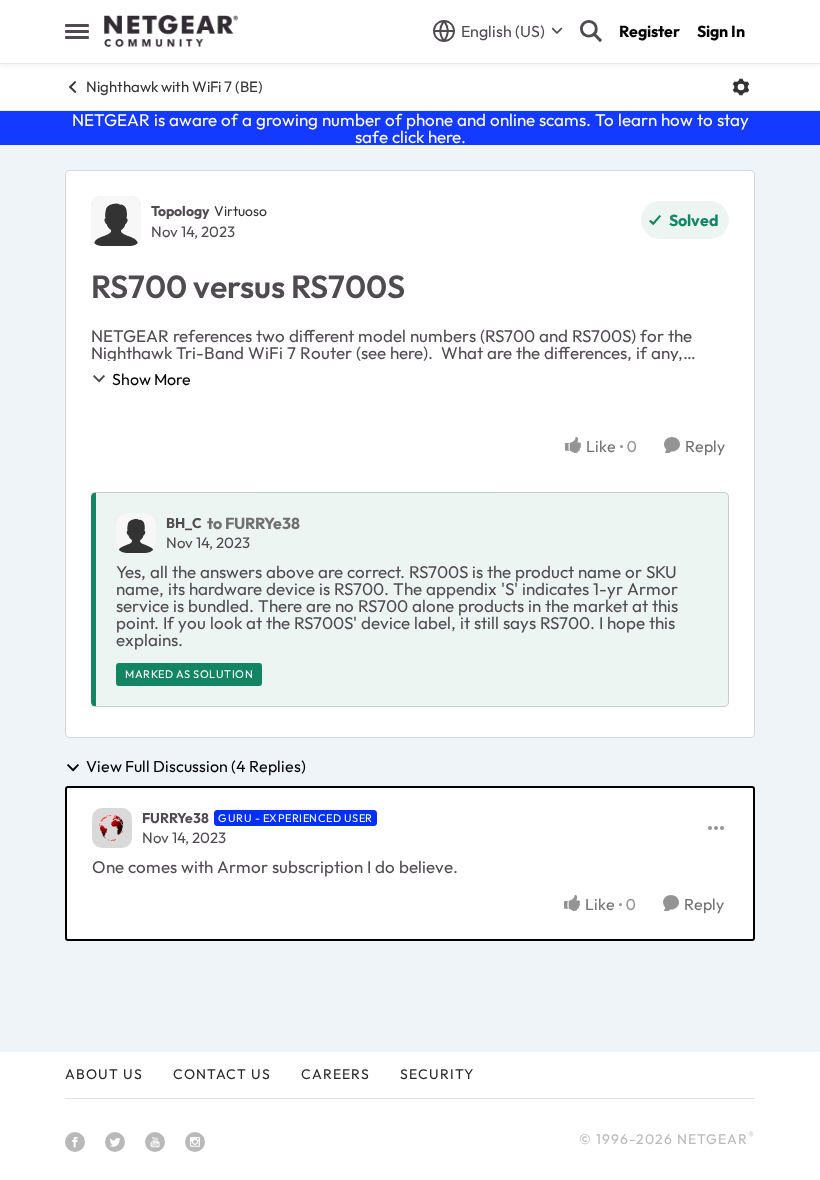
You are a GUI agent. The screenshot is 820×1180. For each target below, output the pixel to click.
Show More (151, 379)
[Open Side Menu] (77, 31)
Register (649, 31)
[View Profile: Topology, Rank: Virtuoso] (116, 221)
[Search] (591, 31)
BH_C (184, 523)
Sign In (721, 31)
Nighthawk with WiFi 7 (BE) (174, 86)
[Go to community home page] (171, 31)
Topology (180, 211)
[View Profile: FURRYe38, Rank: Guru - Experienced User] (112, 828)
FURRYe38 (175, 818)
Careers (335, 1074)
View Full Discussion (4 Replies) (196, 767)
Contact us (222, 1074)
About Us (104, 1074)
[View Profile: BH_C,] (136, 533)
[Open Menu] (741, 87)
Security (437, 1074)
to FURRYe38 (253, 523)
